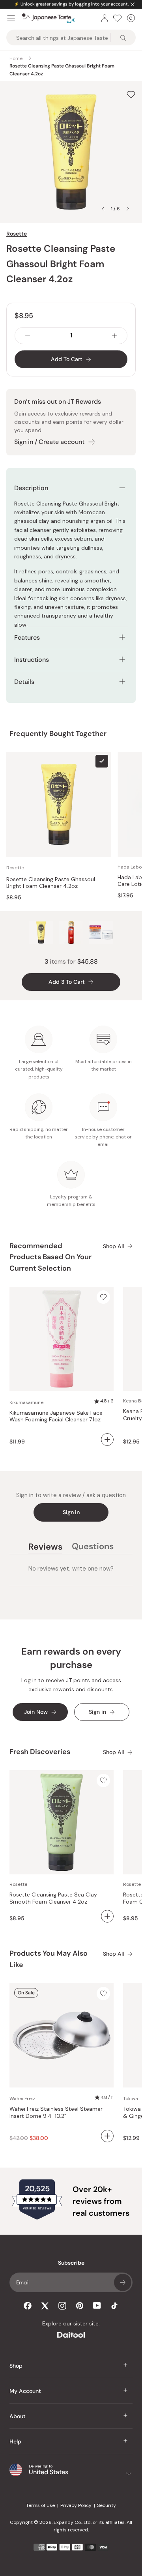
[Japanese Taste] (49, 18)
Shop (16, 2366)
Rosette (17, 234)
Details (24, 682)
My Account (25, 2391)
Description (31, 488)
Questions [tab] (93, 1548)
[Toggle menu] (11, 18)
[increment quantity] (114, 336)
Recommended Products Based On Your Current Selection (50, 1257)
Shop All (113, 1246)
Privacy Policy (76, 2505)
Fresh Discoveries (40, 1752)
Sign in (71, 1512)
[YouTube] (97, 2305)
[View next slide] (128, 209)
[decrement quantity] (28, 336)
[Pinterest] (80, 2306)
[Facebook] (28, 2306)
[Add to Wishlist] (131, 95)
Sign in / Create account (49, 442)
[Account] (105, 18)
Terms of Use (40, 2505)
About (18, 2416)
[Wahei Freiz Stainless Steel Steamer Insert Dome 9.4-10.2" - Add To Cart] (107, 2136)
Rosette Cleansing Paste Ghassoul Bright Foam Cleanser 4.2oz (51, 883)
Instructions (32, 660)
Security (106, 2505)
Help (15, 2441)
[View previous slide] (103, 209)
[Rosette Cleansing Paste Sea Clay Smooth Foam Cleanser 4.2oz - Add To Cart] (107, 1916)
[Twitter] (45, 2306)
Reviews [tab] (45, 1548)
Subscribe (123, 2282)
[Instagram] (62, 2306)
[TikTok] (114, 2306)
